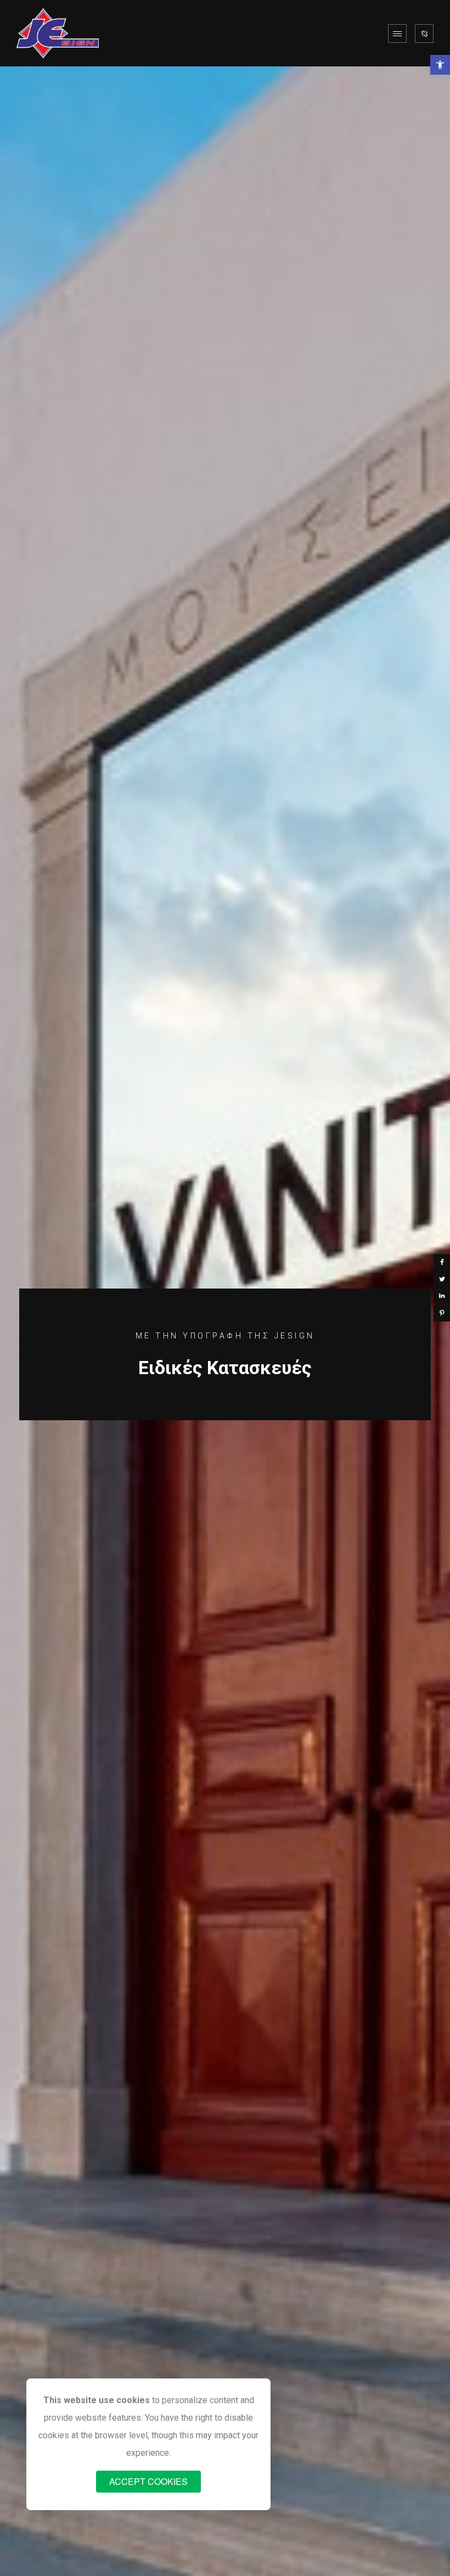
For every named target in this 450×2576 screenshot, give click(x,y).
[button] (440, 65)
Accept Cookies (148, 2481)
